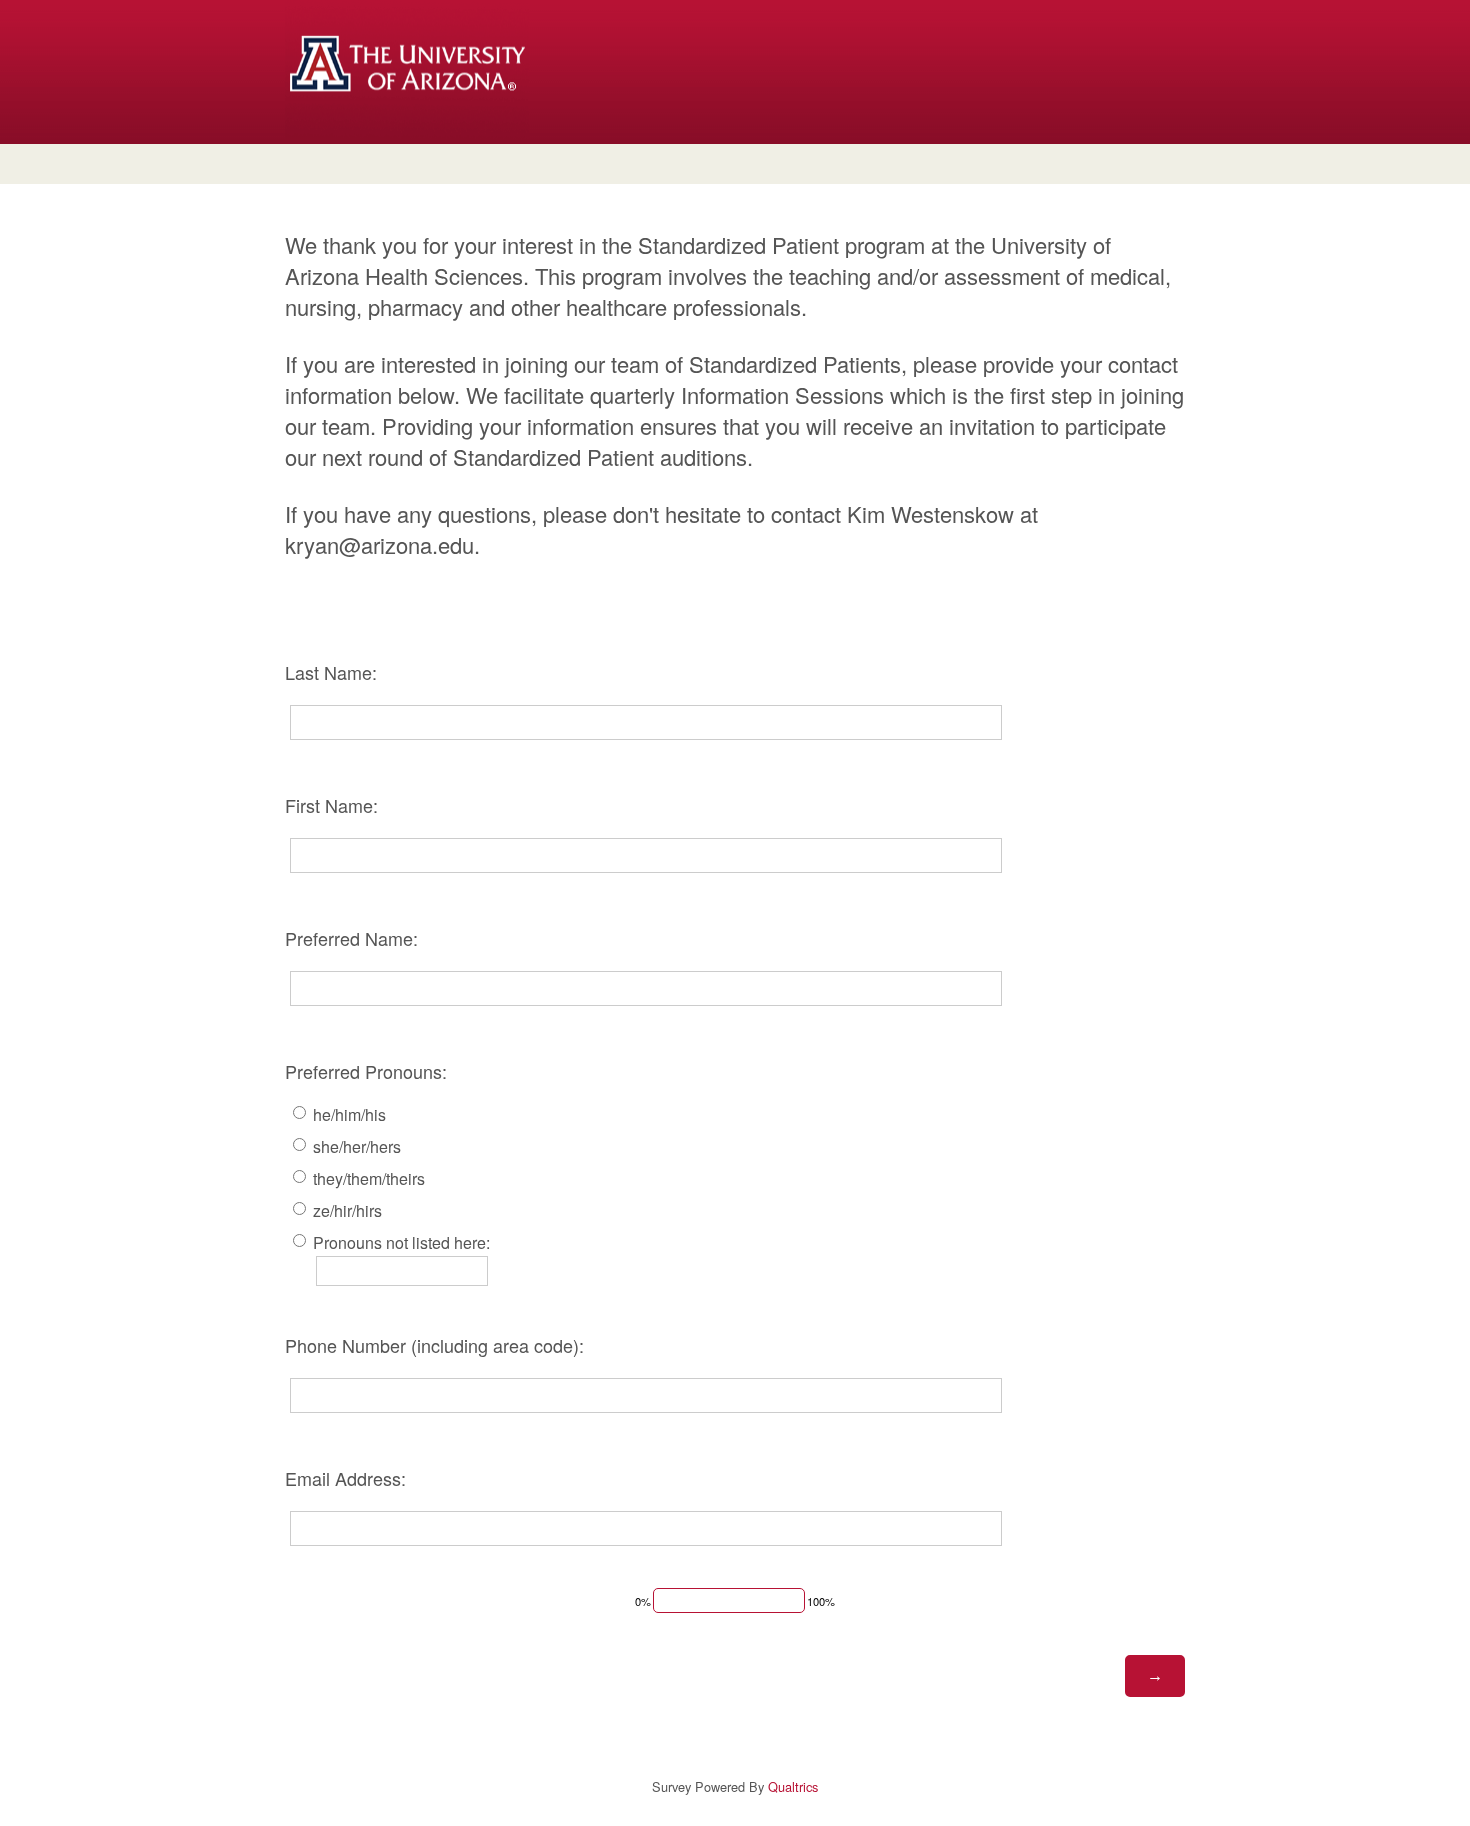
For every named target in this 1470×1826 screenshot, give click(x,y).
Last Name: (331, 672)
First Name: (331, 805)
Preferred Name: (351, 938)
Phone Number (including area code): (434, 1345)
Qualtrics (793, 1786)
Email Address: (345, 1478)
